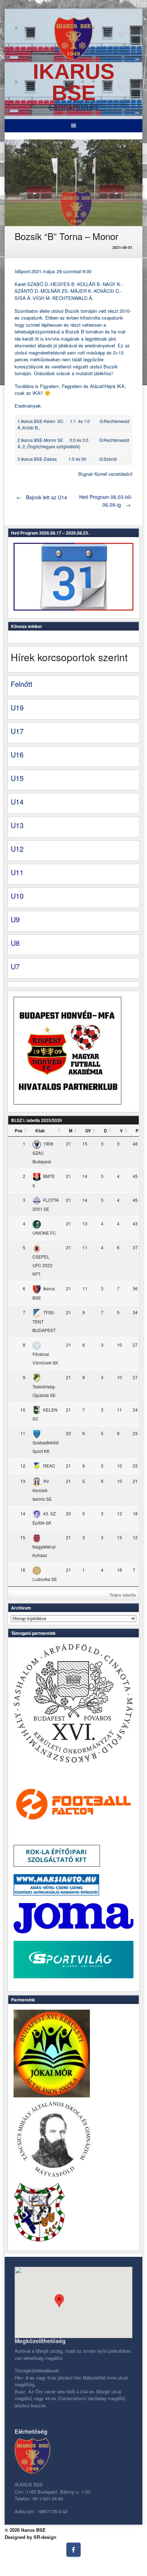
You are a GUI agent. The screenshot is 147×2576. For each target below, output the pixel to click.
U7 (15, 966)
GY (88, 1131)
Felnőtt (22, 684)
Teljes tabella (123, 1595)
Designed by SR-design (31, 2537)
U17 (17, 731)
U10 (17, 896)
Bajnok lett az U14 (42, 497)
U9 (15, 919)
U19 (17, 707)
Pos (19, 1131)
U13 (17, 825)
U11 (17, 872)
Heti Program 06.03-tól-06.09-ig (106, 501)
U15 (17, 778)
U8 (15, 943)
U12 (17, 849)
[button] (59, 2301)
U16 (17, 754)
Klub (40, 1131)
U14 (17, 802)
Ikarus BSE (74, 82)
